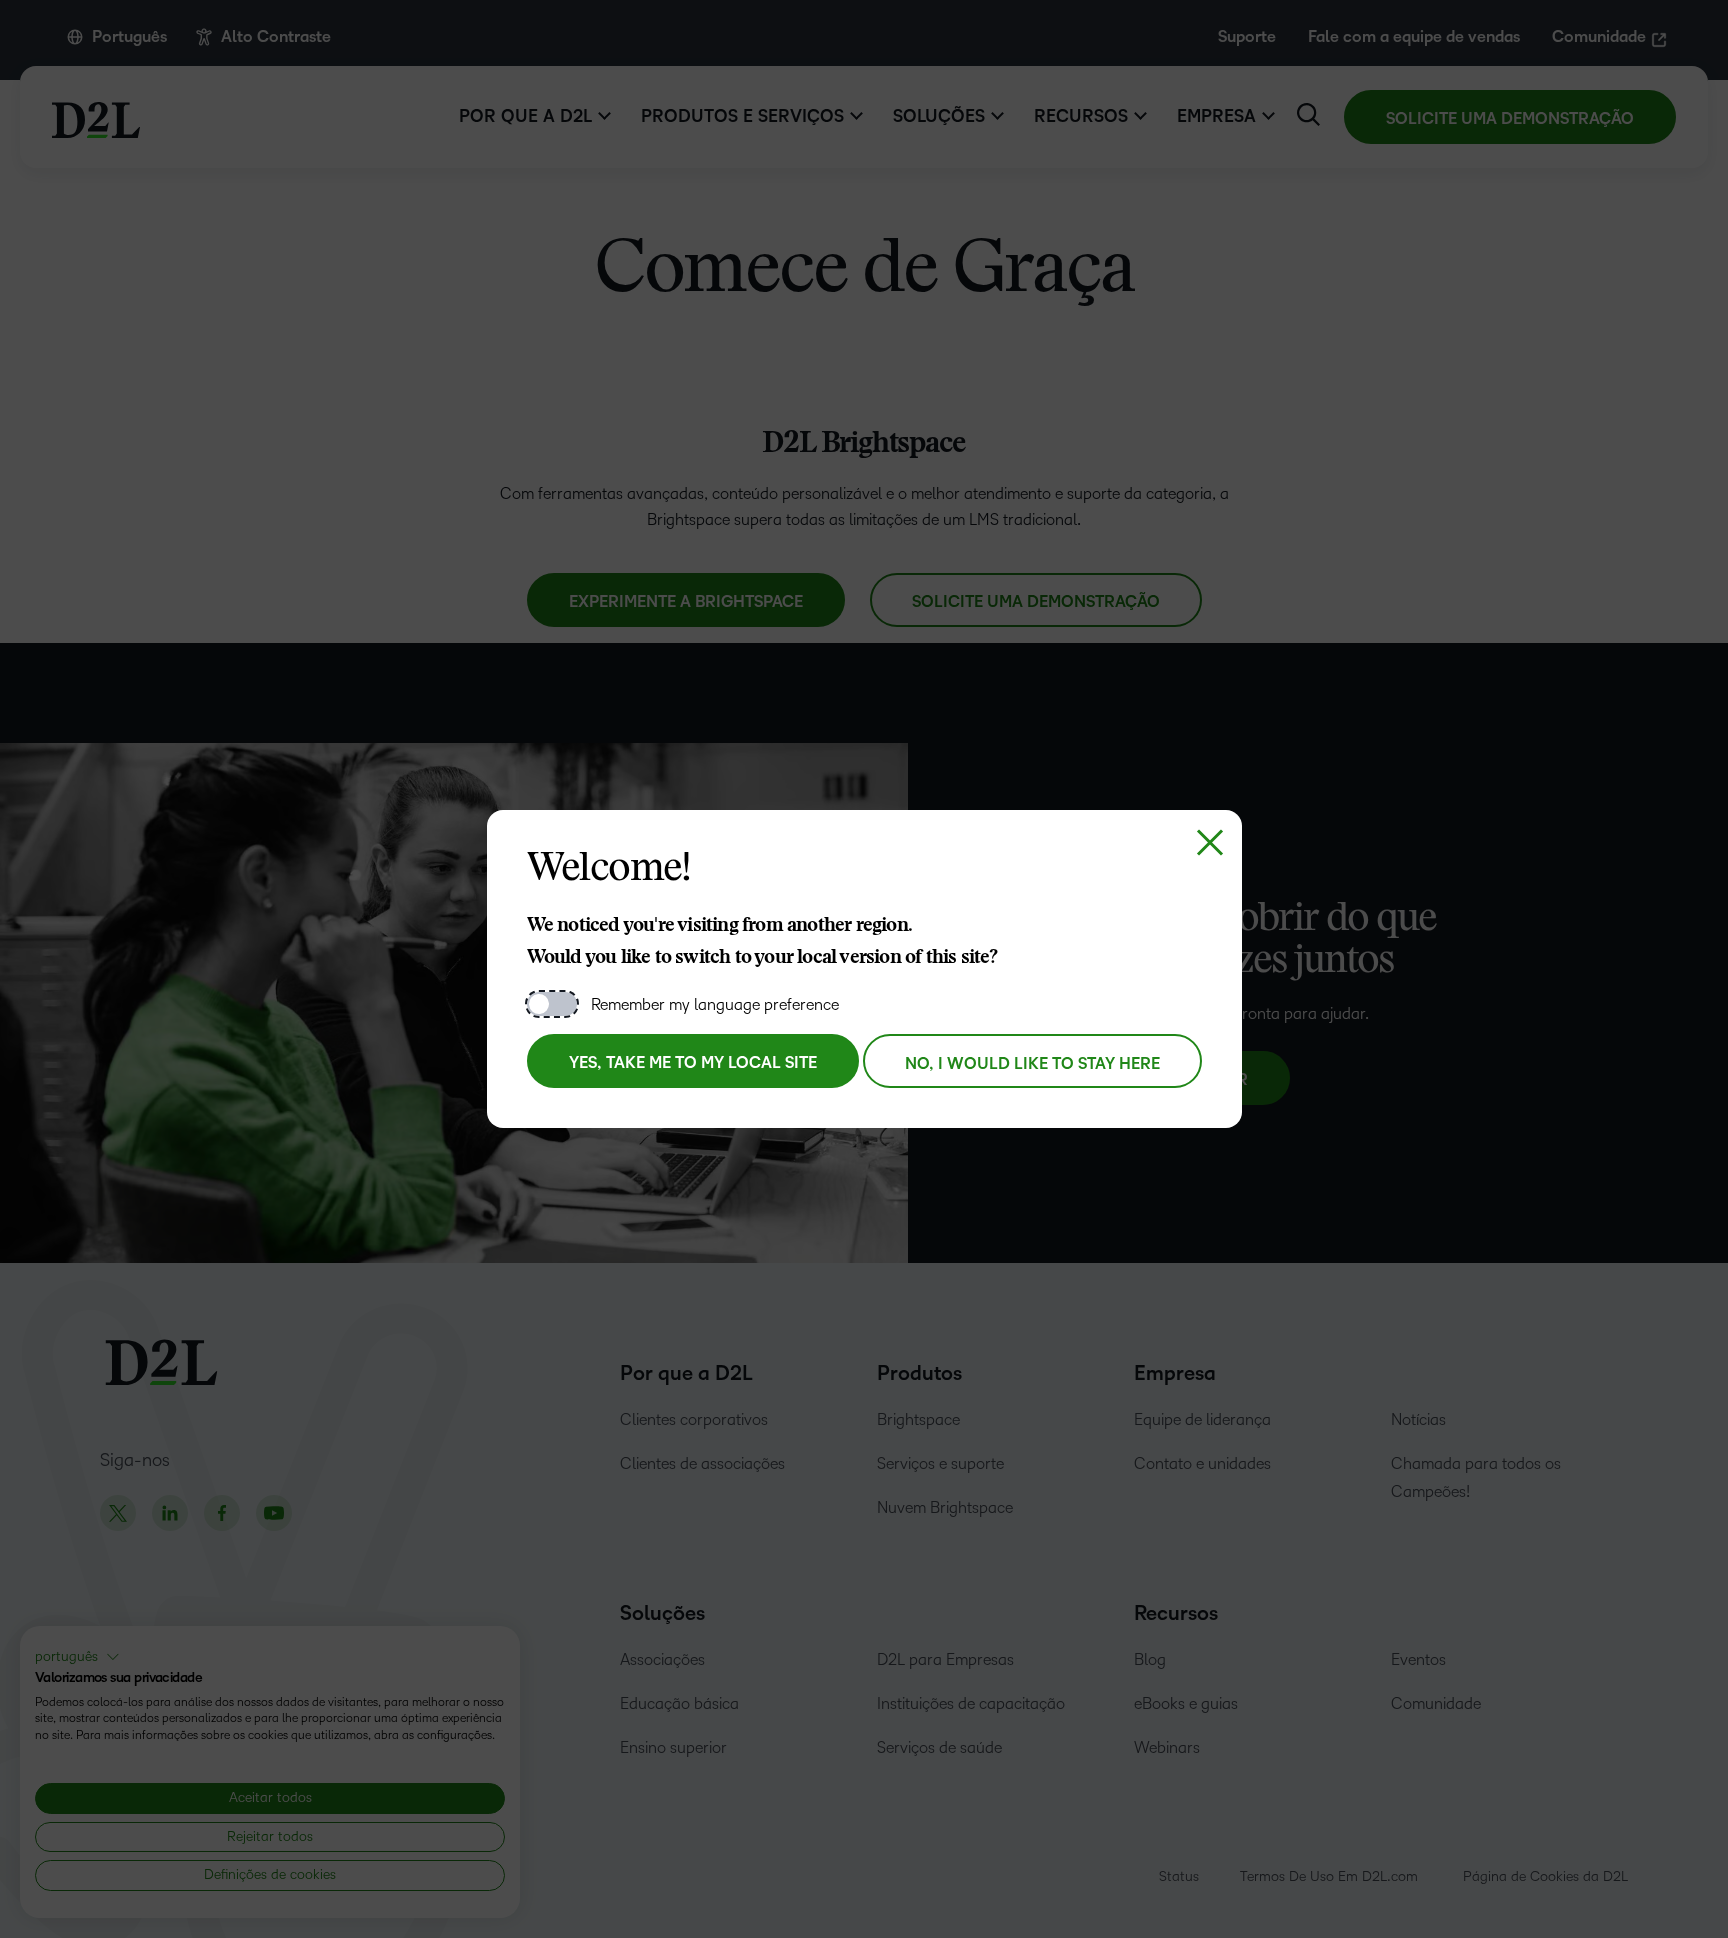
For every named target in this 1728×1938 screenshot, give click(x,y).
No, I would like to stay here (1032, 1064)
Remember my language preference (715, 1004)
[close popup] (1210, 842)
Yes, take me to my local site (693, 1063)
